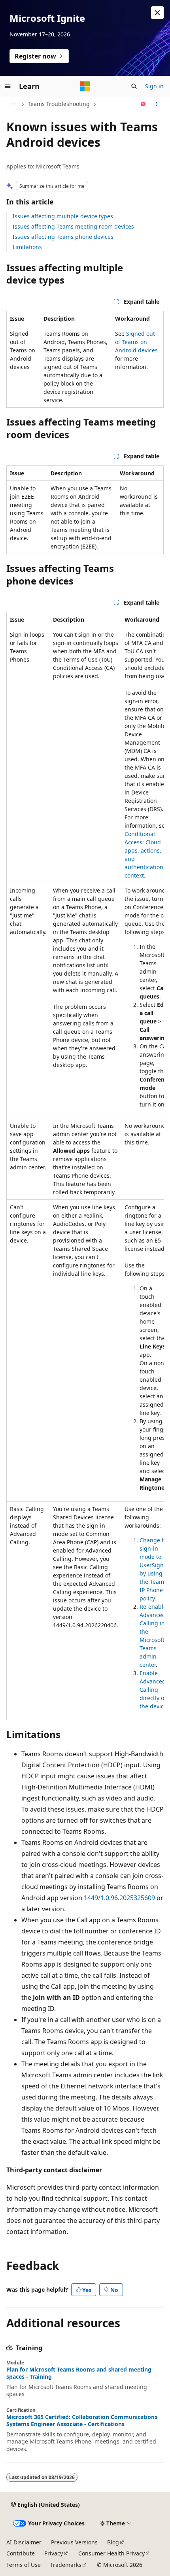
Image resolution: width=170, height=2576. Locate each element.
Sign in (154, 86)
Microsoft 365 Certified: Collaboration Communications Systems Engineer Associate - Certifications (82, 2421)
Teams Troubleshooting (59, 104)
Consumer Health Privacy (111, 2553)
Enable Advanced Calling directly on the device (154, 1690)
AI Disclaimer (24, 2542)
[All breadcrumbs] (13, 104)
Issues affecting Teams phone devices (63, 237)
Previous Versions (74, 2542)
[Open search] (134, 86)
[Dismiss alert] (157, 13)
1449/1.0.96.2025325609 (119, 1898)
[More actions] (157, 104)
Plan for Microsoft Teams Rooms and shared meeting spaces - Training (79, 2373)
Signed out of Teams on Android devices (136, 342)
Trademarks (66, 2565)
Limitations (27, 247)
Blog (113, 2542)
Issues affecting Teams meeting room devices (73, 226)
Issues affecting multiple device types (63, 216)
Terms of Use (24, 2565)
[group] (85, 1166)
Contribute (21, 2553)
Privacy (54, 2553)
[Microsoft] (85, 86)
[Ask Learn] (143, 104)
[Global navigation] (8, 86)
